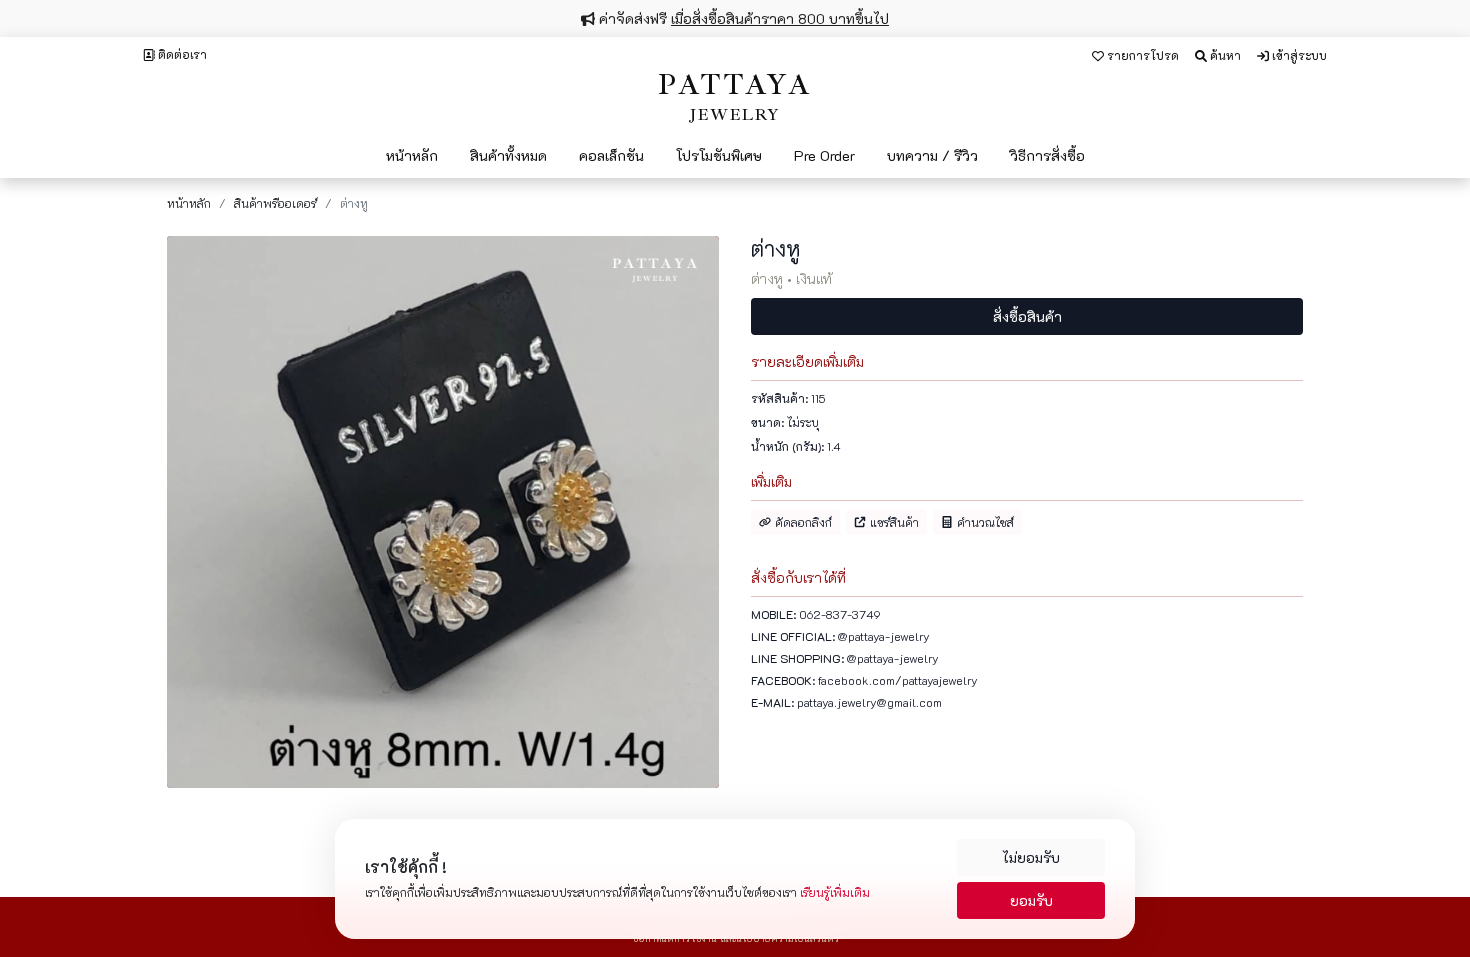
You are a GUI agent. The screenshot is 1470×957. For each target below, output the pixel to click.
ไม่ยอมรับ (1031, 857)
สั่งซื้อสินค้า (1027, 316)
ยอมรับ (1031, 900)
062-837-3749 (840, 614)
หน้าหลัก (189, 203)
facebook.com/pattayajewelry (898, 680)
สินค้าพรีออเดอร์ (275, 203)
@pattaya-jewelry (884, 636)
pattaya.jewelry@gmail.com (869, 702)
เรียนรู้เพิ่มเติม (835, 892)
